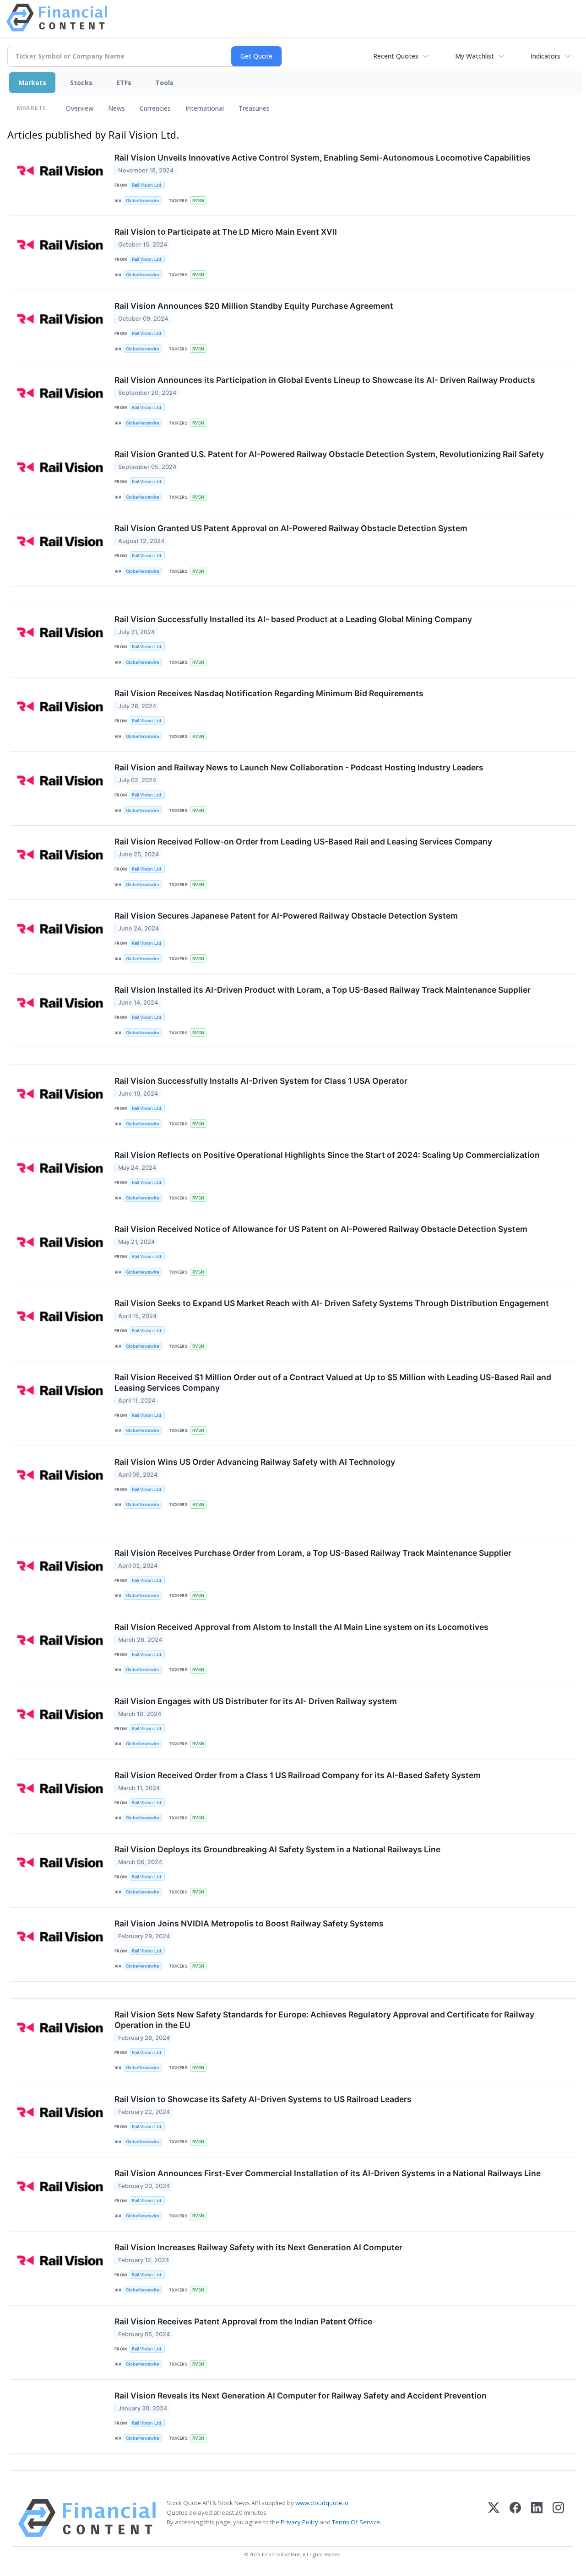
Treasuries (254, 108)
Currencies (155, 108)
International (205, 108)
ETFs (124, 83)
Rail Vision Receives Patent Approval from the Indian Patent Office (243, 2321)
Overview (80, 108)
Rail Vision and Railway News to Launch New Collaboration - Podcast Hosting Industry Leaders (299, 767)
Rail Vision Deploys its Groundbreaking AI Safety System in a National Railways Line (277, 1849)
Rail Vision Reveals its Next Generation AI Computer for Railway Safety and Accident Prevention (301, 2396)
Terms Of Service (356, 2522)
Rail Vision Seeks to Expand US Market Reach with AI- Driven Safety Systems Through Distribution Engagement (332, 1303)
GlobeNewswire (143, 201)
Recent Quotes (396, 56)
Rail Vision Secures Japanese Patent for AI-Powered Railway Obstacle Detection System (286, 916)
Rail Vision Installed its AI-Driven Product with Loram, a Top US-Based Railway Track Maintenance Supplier (323, 990)
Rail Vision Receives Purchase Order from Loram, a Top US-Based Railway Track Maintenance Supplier (313, 1553)
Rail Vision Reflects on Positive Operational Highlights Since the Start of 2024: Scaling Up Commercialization (327, 1155)
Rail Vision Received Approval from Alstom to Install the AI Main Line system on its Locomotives (301, 1627)
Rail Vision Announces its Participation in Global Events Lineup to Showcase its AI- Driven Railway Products (325, 380)
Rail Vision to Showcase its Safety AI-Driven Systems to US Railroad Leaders (263, 2099)
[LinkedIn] (537, 2518)
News (117, 108)
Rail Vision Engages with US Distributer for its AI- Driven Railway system (256, 1701)
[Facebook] (515, 2518)
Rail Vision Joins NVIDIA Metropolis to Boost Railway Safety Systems (249, 1923)
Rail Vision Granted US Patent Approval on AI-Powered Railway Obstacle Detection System (291, 528)
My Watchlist (475, 56)
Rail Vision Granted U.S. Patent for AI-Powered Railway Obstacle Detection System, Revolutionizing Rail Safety (329, 454)
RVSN (198, 201)
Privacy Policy (299, 2522)
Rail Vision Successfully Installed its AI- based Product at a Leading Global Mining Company (293, 619)
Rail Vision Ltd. (147, 185)
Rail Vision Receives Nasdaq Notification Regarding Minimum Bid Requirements (269, 693)
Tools (164, 83)
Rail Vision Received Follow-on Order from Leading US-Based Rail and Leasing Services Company (303, 842)
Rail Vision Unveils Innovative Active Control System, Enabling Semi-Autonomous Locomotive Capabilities (323, 158)
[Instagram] (558, 2518)
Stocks (81, 83)
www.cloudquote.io (322, 2503)
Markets (32, 83)
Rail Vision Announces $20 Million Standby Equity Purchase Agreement (254, 306)
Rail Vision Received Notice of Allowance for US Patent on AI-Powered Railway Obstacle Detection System (321, 1229)
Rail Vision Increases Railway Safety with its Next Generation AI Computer (258, 2247)
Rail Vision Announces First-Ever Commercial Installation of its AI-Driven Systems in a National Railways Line (328, 2173)
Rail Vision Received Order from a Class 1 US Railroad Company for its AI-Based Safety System (298, 1775)
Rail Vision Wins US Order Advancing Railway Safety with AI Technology (255, 1462)
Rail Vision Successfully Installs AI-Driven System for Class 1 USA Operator (261, 1081)
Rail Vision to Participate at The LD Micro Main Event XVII (226, 232)
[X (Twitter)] (494, 2518)
